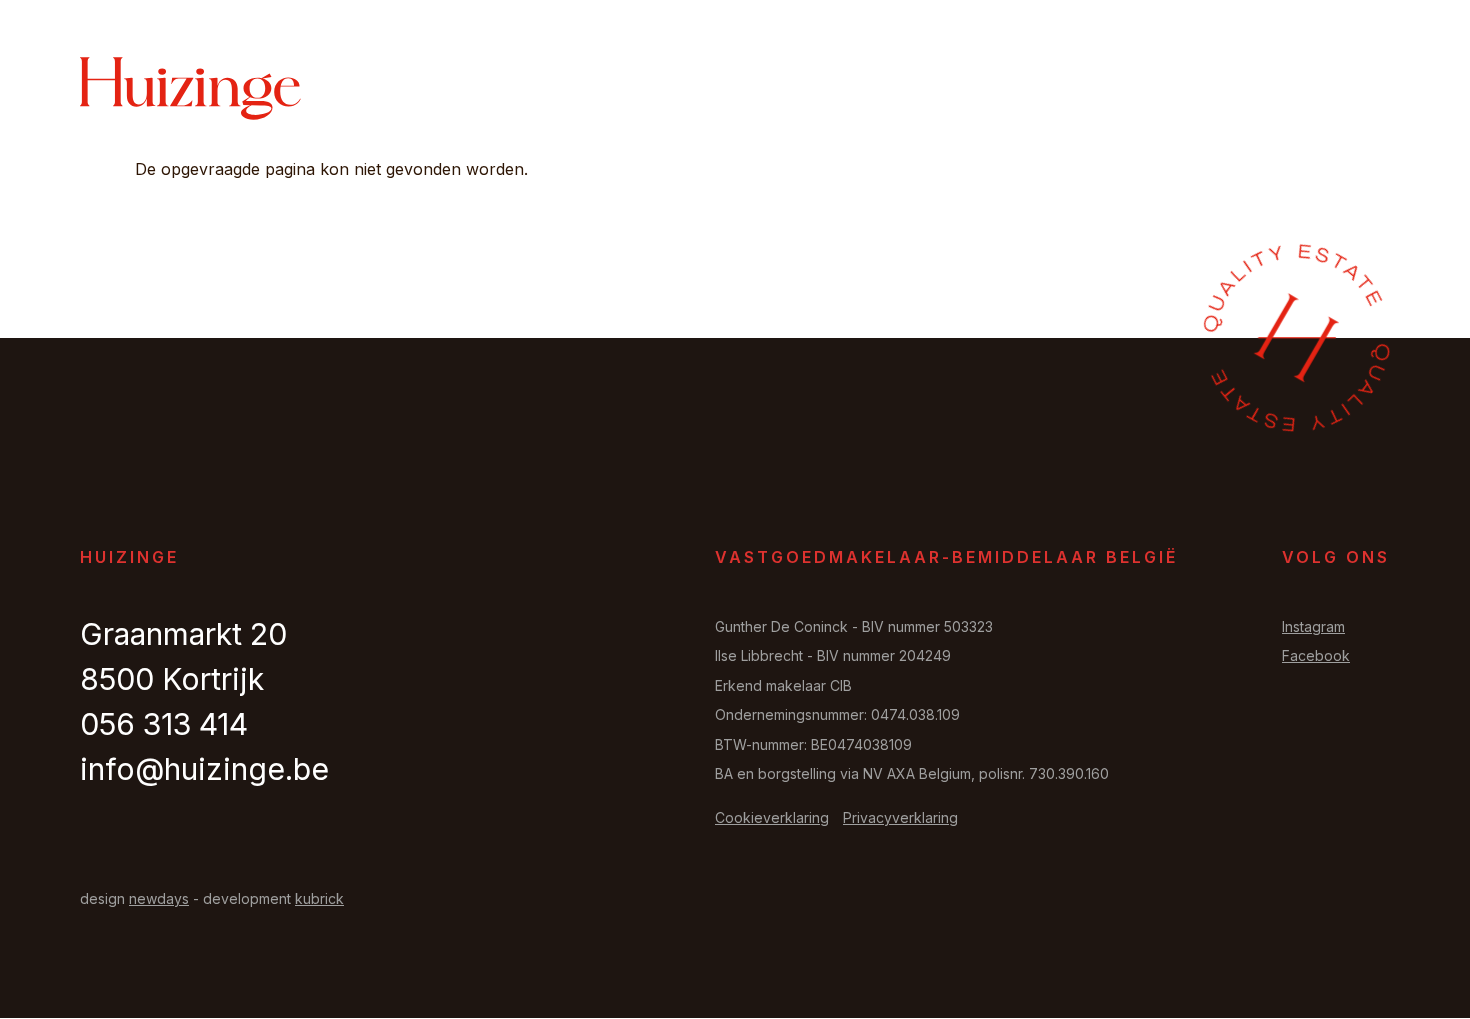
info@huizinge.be (204, 769)
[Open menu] (1365, 89)
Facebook (1316, 655)
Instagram (1313, 626)
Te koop (705, 90)
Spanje (1171, 90)
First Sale (923, 90)
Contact (1271, 90)
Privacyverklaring (900, 817)
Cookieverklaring (772, 817)
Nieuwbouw (1055, 90)
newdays (159, 898)
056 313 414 (164, 724)
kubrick (319, 898)
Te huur (808, 90)
